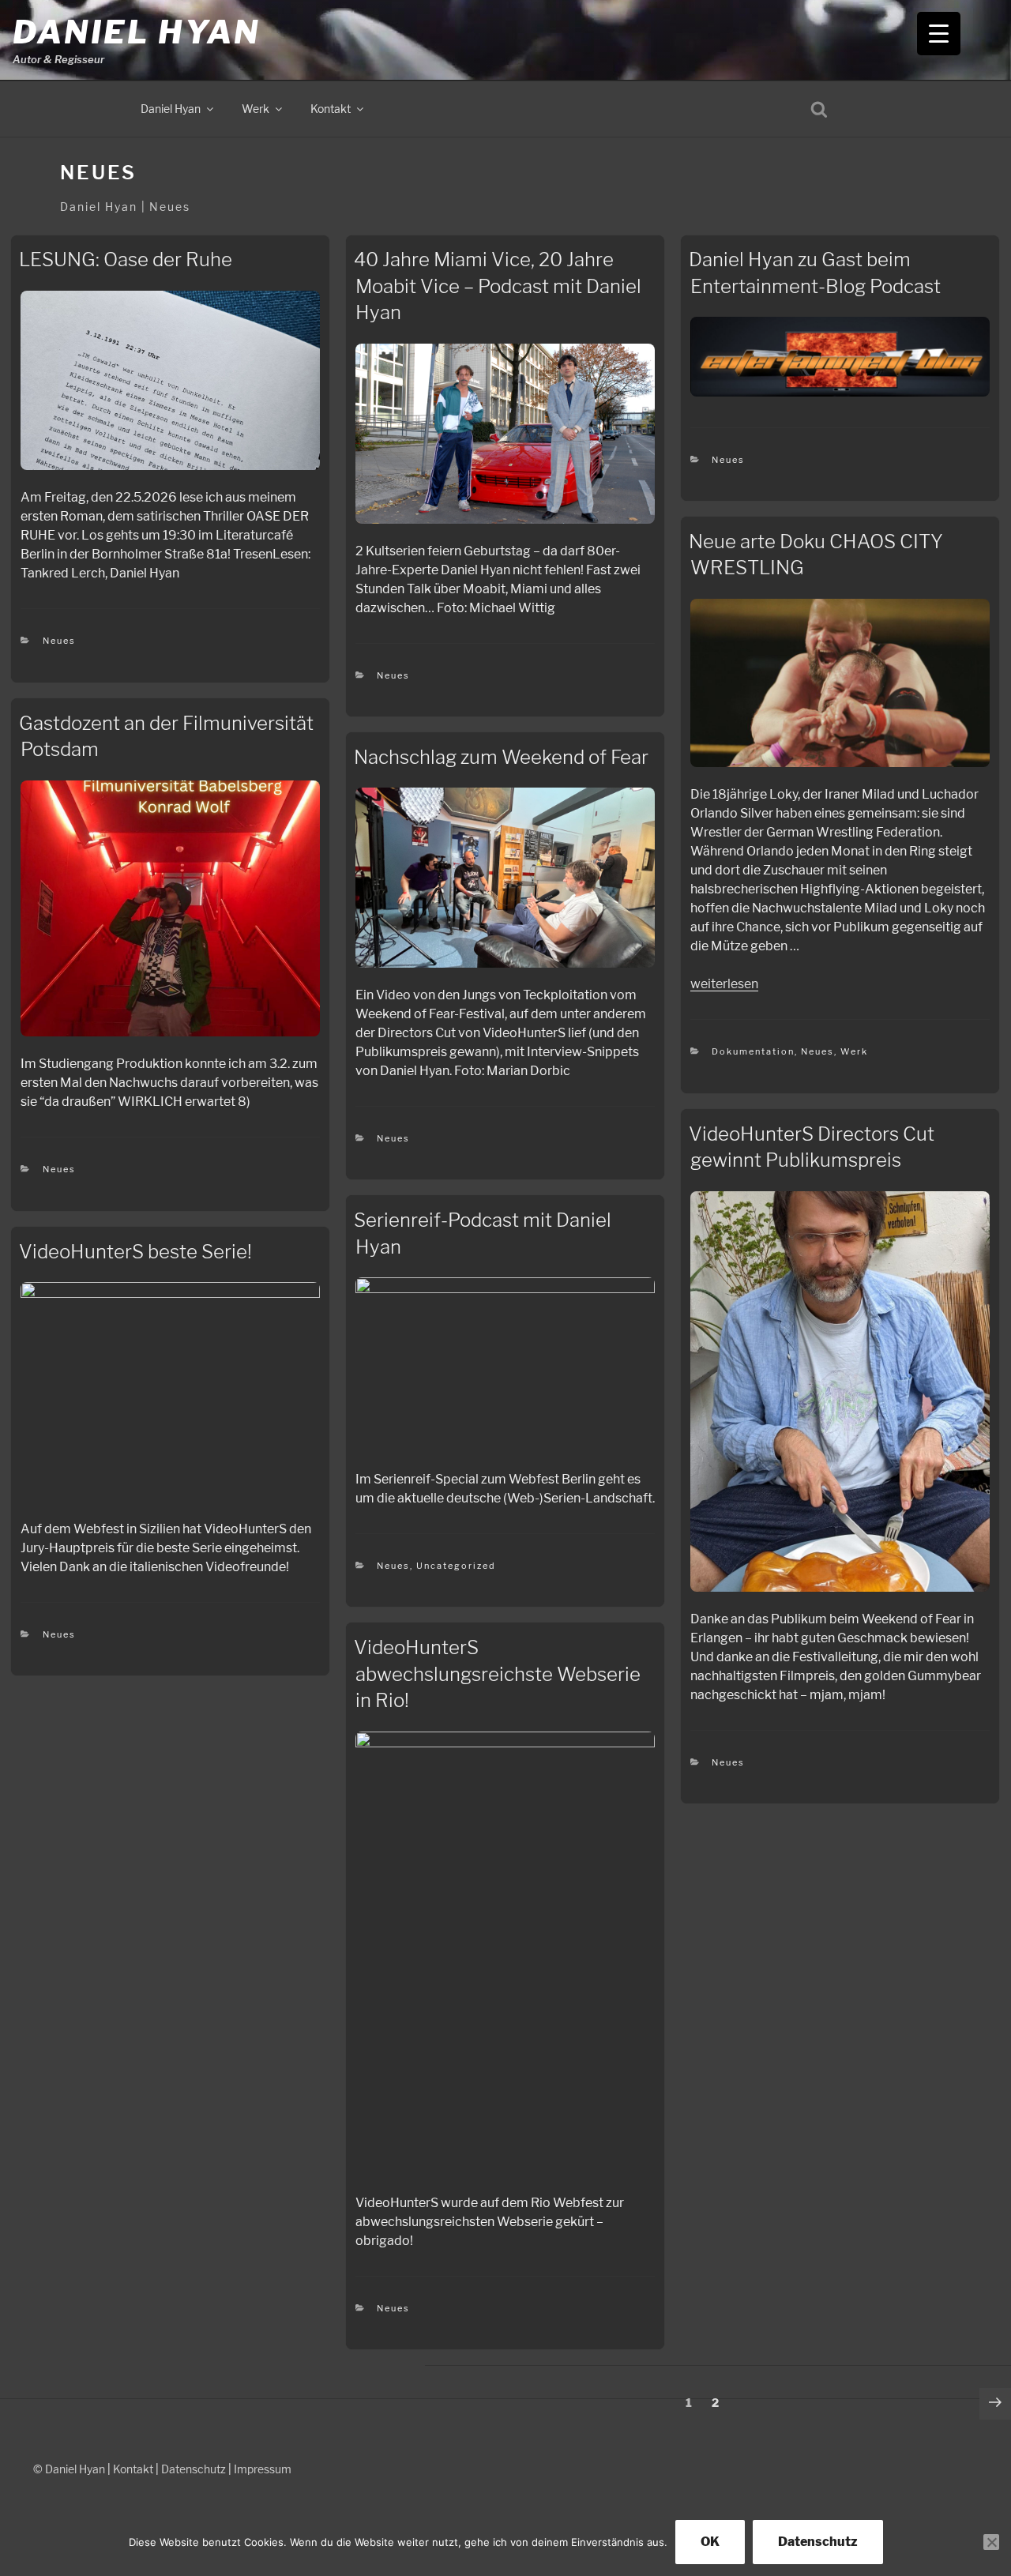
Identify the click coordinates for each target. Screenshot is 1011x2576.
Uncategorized (456, 1566)
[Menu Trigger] (939, 34)
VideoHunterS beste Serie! (135, 1252)
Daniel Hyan (136, 32)
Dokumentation (753, 1051)
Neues (59, 641)
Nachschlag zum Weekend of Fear (501, 757)
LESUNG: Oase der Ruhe (126, 259)
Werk (256, 109)
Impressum (263, 2469)
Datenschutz (194, 2469)
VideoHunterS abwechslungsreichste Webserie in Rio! (497, 1674)
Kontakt (331, 109)
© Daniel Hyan (69, 2469)
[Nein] (991, 2542)
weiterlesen (724, 984)
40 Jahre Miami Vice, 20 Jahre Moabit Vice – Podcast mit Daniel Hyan (498, 286)
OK (710, 2542)
